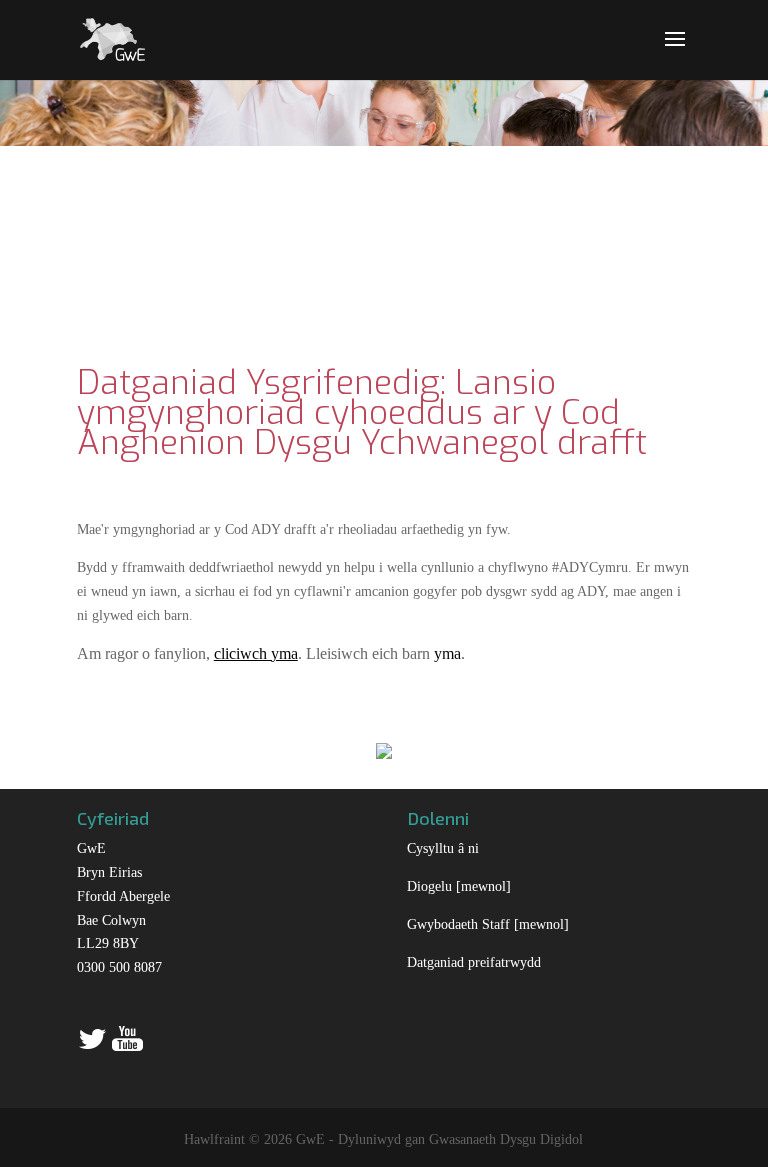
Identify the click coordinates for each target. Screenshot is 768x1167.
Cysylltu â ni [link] (443, 848)
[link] (112, 37)
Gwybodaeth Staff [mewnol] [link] (488, 924)
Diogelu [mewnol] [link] (459, 886)
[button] (675, 52)
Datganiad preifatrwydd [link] (474, 962)
